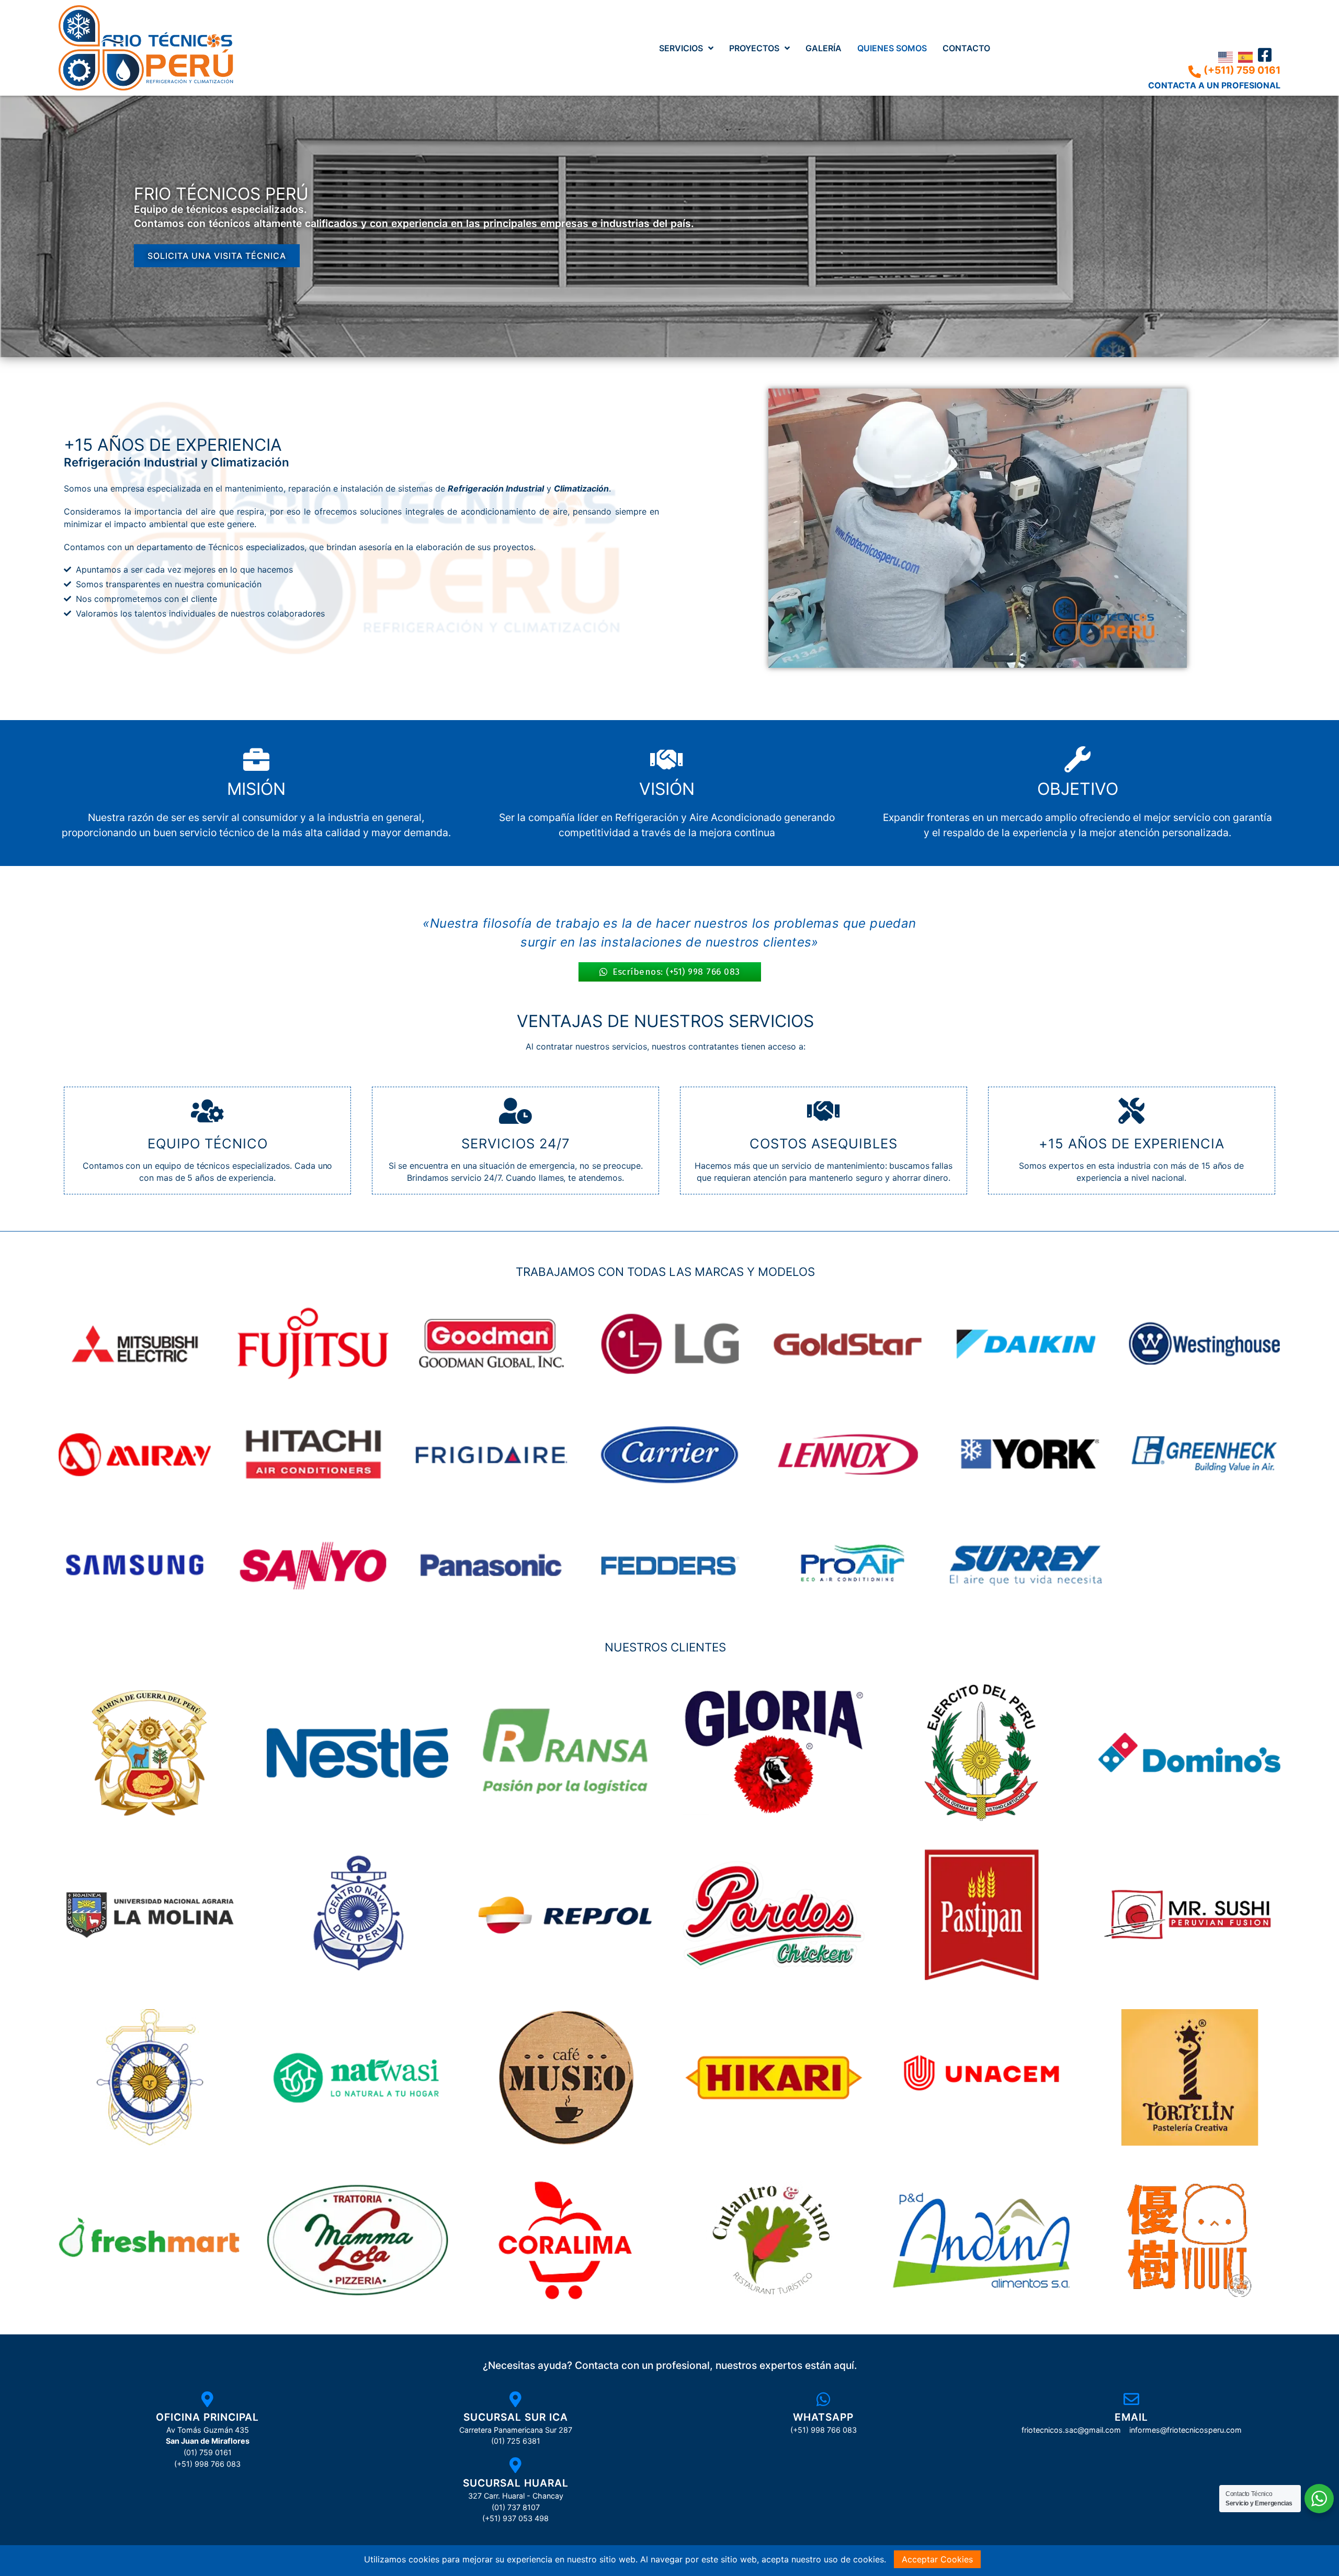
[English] (1228, 56)
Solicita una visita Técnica (217, 256)
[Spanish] (1248, 56)
